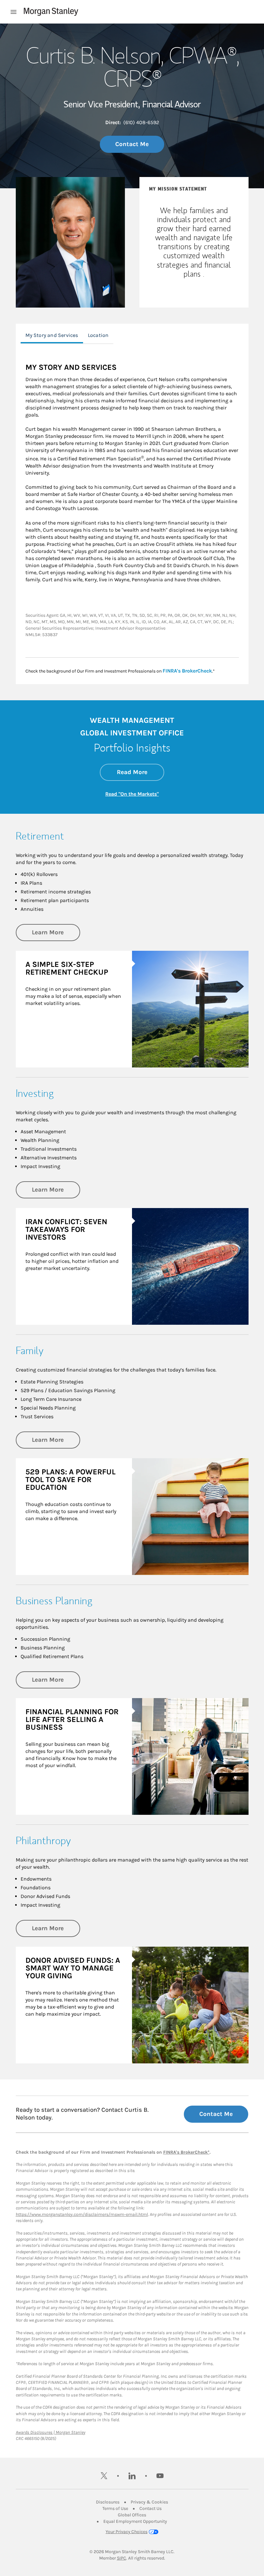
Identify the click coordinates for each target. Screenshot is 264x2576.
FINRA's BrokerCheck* (186, 2152)
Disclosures (108, 2502)
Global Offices (132, 2515)
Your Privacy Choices (127, 2532)
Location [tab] (98, 335)
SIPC (122, 2558)
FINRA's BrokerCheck (187, 671)
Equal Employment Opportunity (135, 2521)
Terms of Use (115, 2508)
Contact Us (151, 2508)
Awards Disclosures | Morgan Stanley (51, 2432)
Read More (141, 772)
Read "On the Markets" (132, 794)
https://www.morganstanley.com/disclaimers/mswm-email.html (82, 2214)
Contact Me (132, 144)
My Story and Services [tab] (52, 335)
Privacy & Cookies (149, 2502)
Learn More (56, 932)
